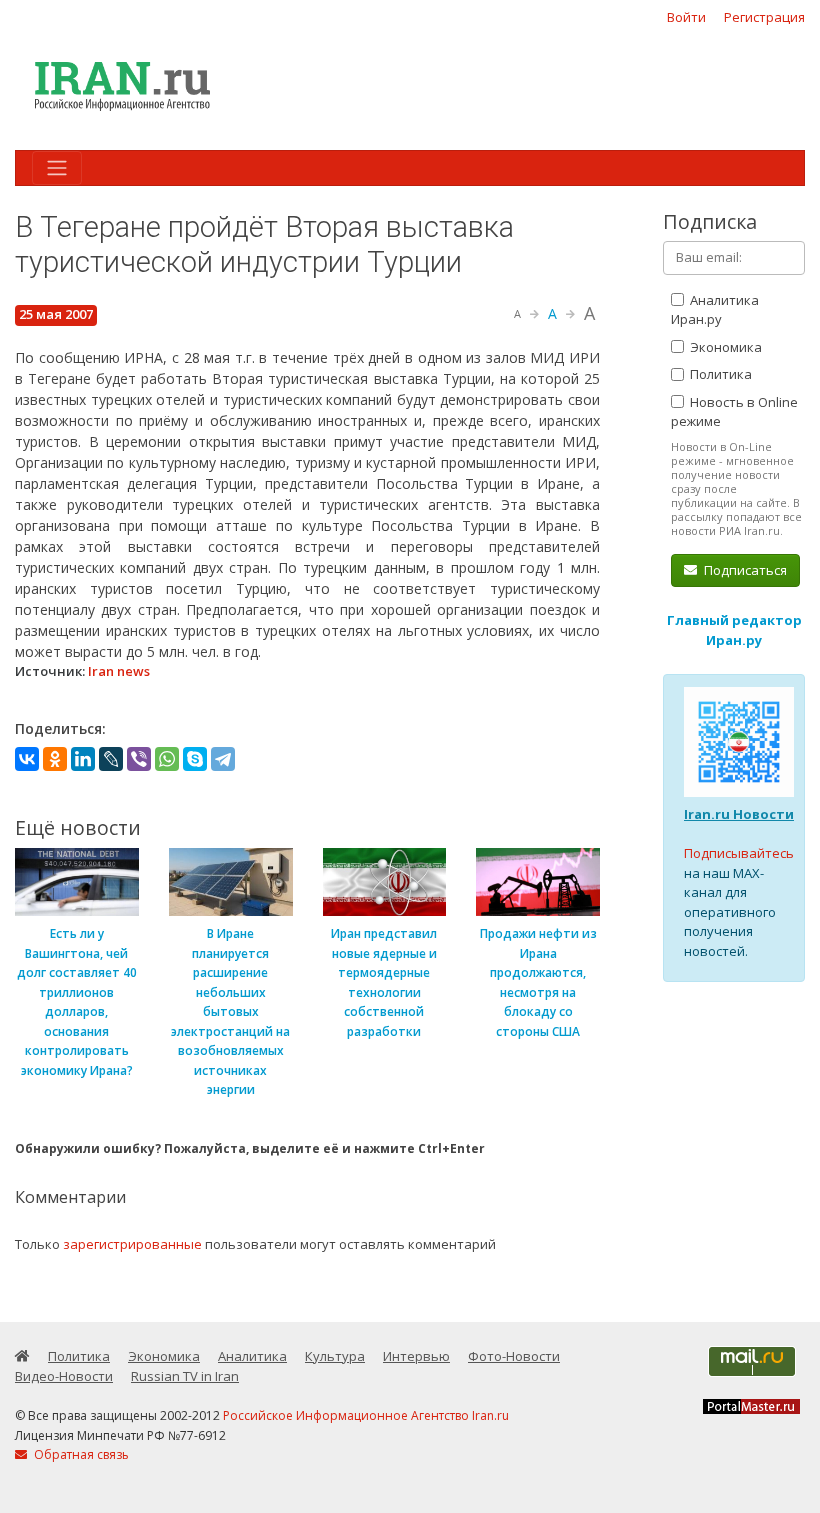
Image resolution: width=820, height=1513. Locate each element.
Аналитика (252, 1356)
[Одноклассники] (55, 759)
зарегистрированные (132, 1244)
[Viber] (139, 759)
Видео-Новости (64, 1376)
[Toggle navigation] (57, 168)
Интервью (416, 1356)
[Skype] (195, 759)
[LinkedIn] (83, 759)
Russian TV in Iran (185, 1376)
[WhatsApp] (167, 759)
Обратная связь (80, 1454)
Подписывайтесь (739, 853)
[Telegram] (223, 759)
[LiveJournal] (111, 759)
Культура (335, 1356)
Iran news (119, 671)
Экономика (724, 347)
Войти (686, 17)
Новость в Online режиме (734, 412)
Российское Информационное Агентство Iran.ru (366, 1415)
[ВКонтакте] (27, 759)
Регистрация (764, 17)
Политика (719, 374)
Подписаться (744, 570)
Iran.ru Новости (739, 814)
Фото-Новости (514, 1356)
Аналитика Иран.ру (715, 310)
